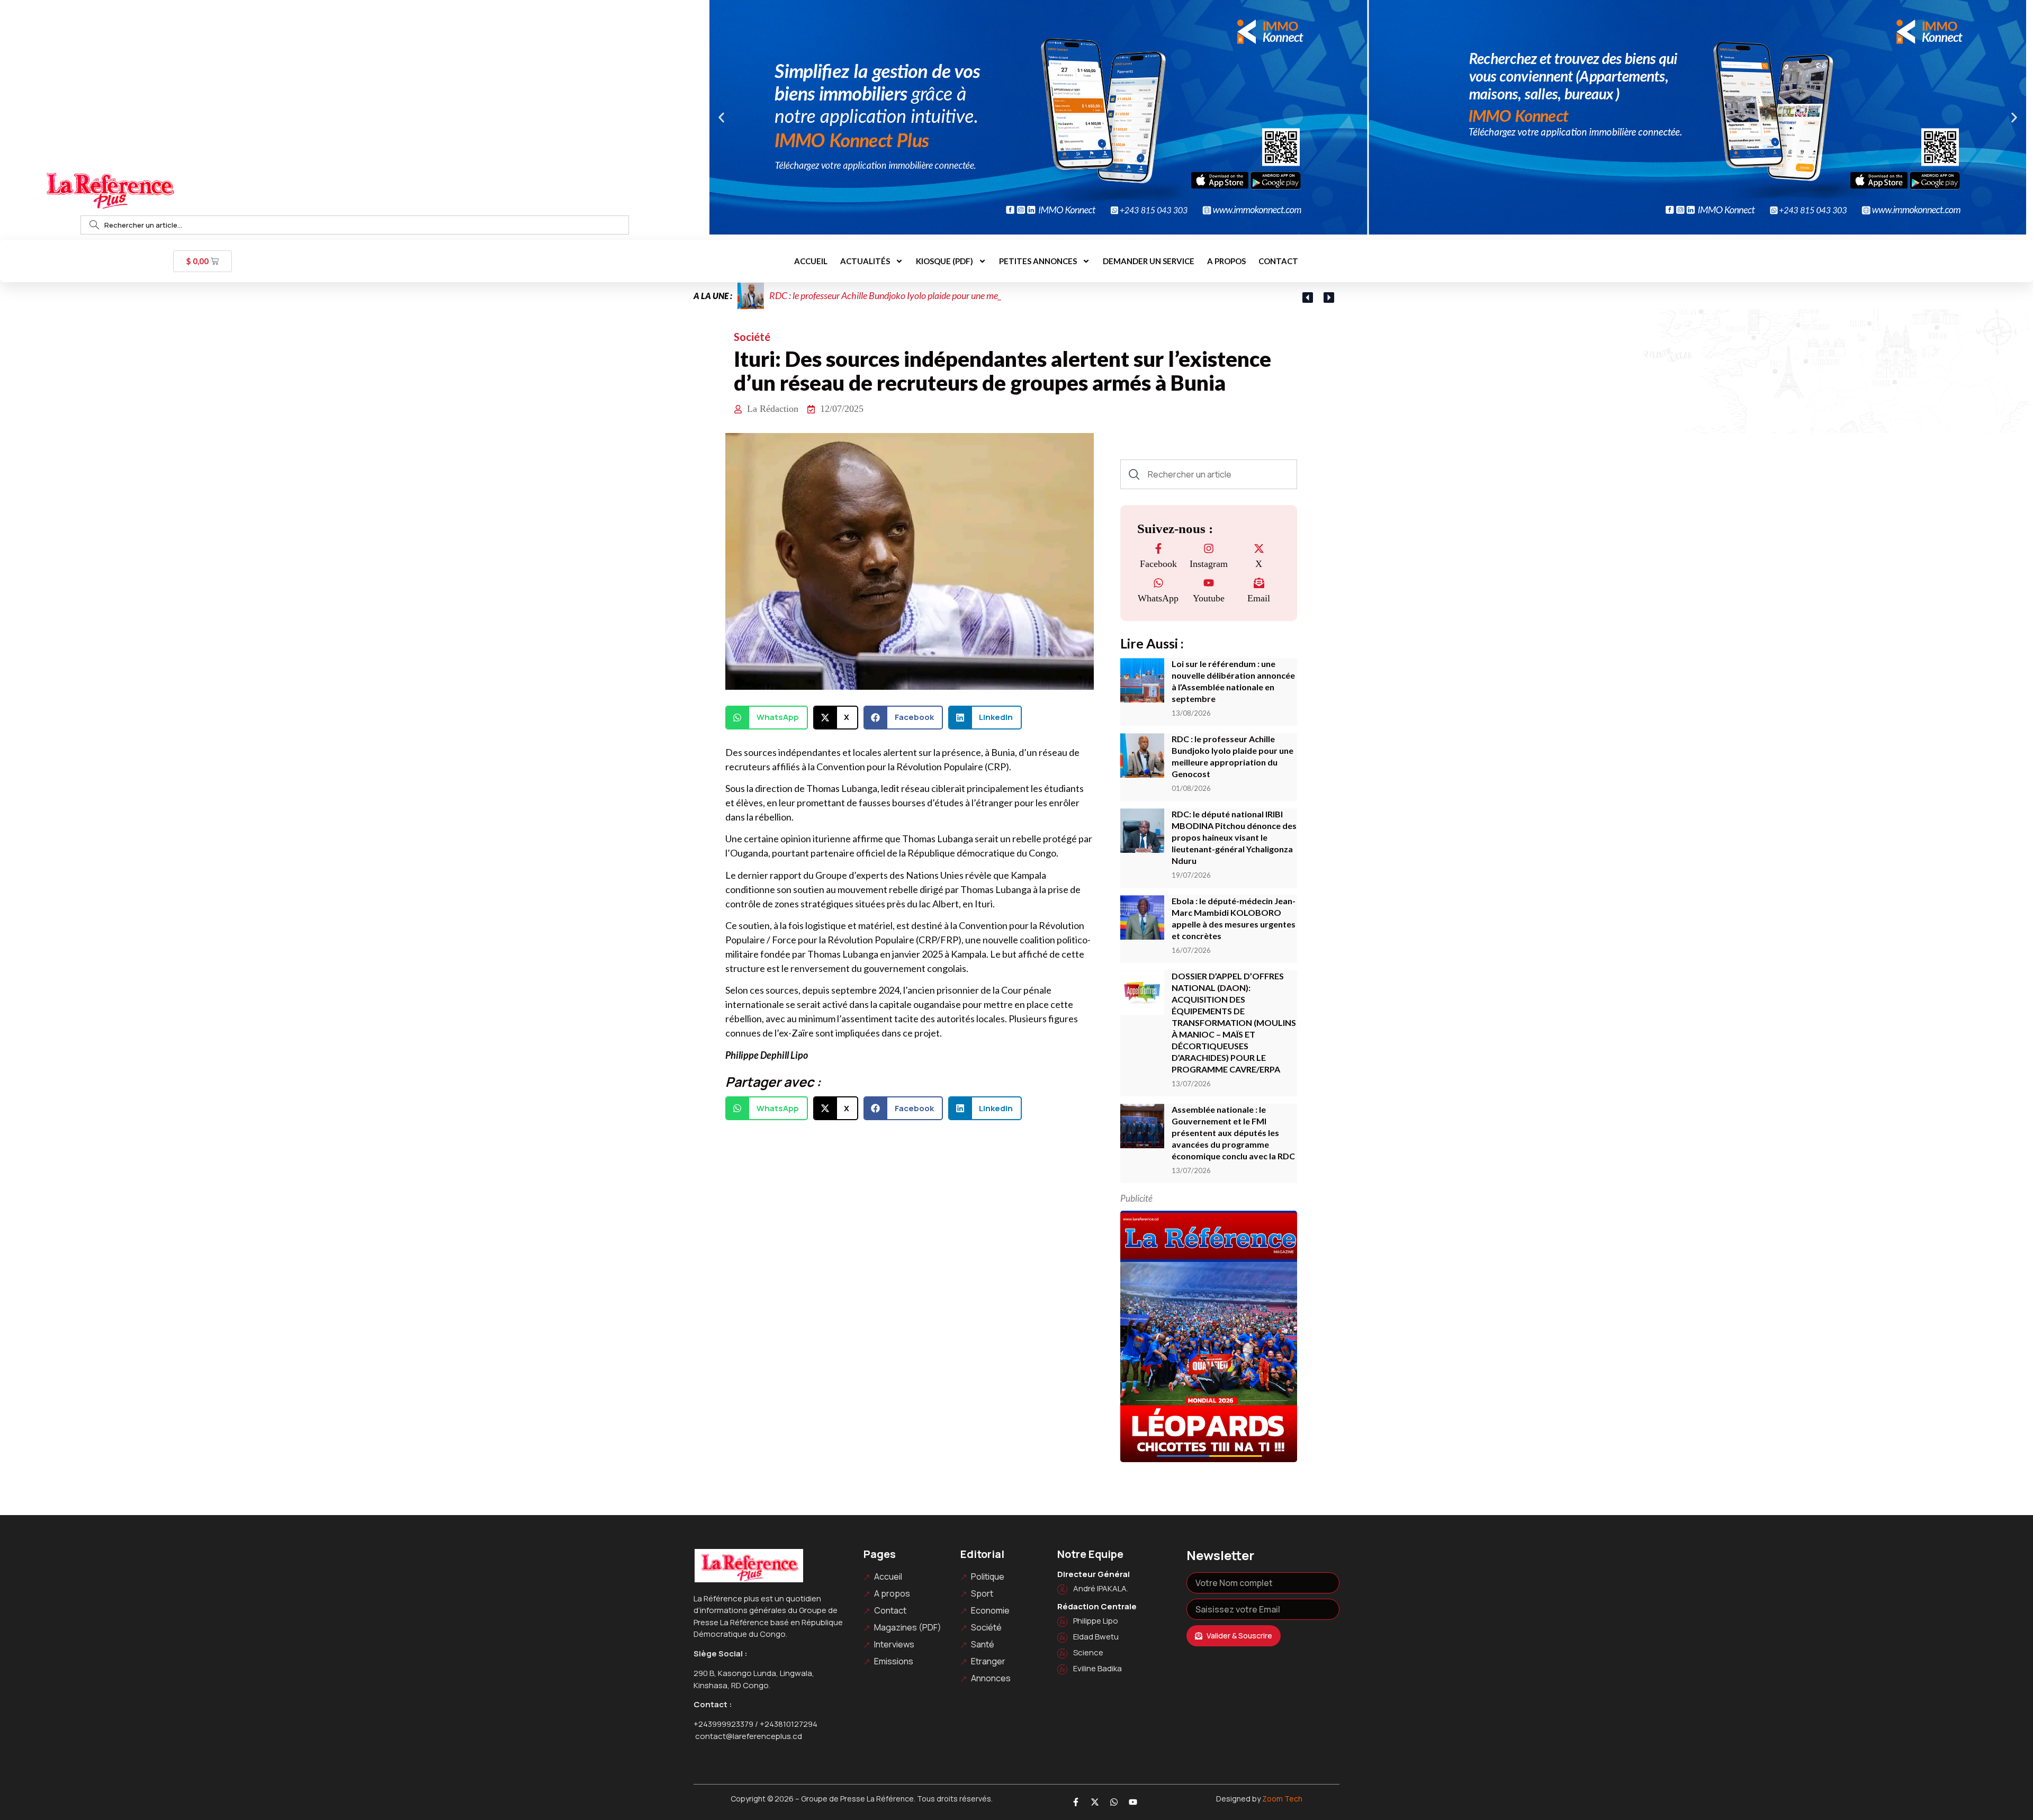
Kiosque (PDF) (944, 261)
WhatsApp (1158, 598)
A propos (1226, 261)
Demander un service (1149, 261)
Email (1259, 598)
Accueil (811, 261)
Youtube (1209, 598)
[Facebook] (1158, 549)
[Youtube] (1209, 584)
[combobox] (355, 225)
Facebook (1158, 564)
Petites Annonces (1038, 261)
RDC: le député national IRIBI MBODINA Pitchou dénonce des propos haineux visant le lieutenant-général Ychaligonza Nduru (1234, 837)
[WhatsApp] (1158, 584)
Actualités (865, 261)
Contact (1278, 261)
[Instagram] (1209, 549)
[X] (1259, 549)
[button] (721, 117)
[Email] (1259, 584)
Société (752, 337)
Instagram (1209, 564)
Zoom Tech (1282, 1799)
